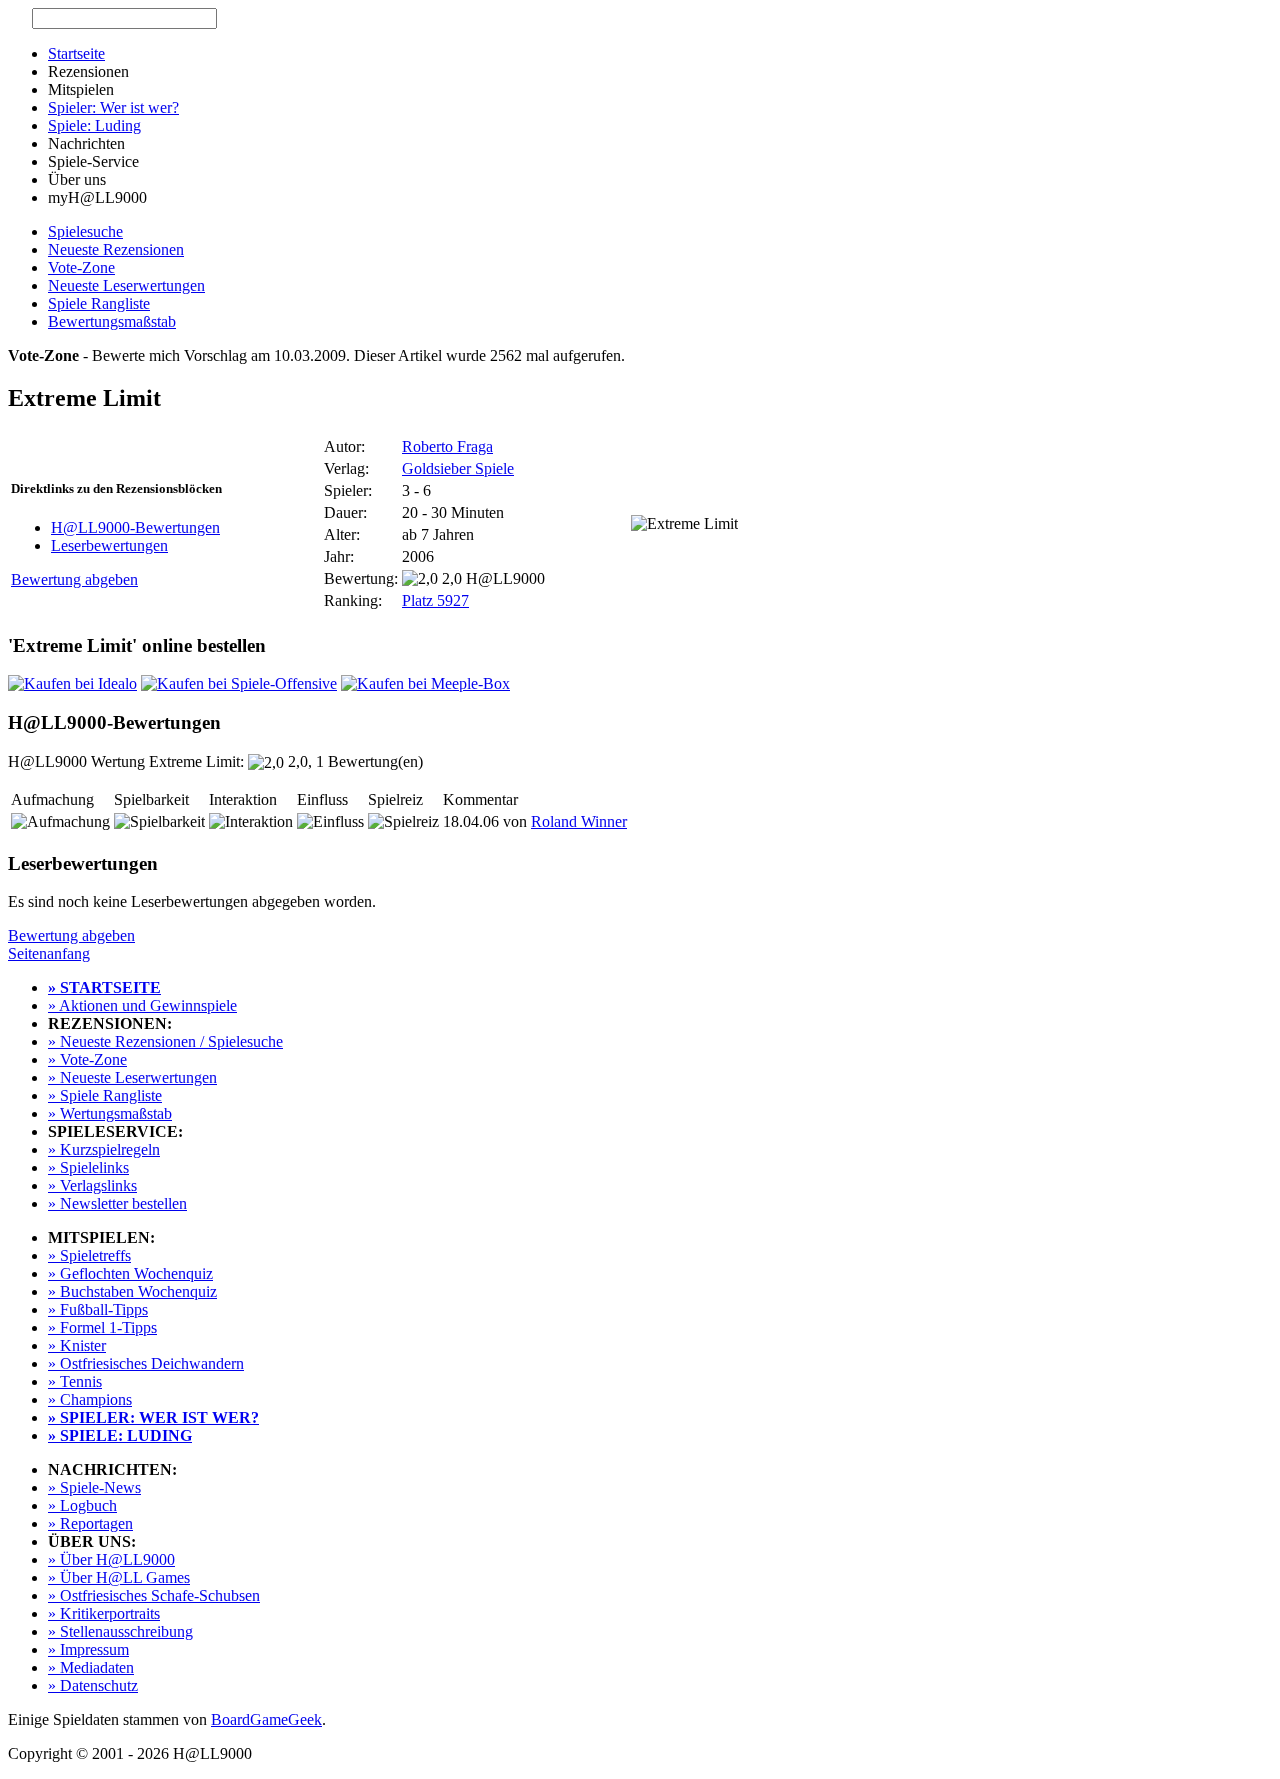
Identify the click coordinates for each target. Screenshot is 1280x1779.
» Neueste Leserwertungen (132, 1077)
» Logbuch (82, 1505)
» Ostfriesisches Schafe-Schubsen (154, 1595)
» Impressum (88, 1649)
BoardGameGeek (266, 1719)
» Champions (90, 1399)
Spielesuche (85, 231)
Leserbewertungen (109, 545)
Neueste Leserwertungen (126, 285)
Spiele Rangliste (99, 303)
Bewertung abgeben (74, 579)
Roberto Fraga (447, 446)
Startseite (76, 53)
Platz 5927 (435, 600)
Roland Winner (579, 821)
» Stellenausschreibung (120, 1631)
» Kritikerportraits (104, 1613)
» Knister (77, 1345)
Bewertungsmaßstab (112, 321)
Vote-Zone (81, 267)
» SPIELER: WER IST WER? (153, 1417)
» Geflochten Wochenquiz (130, 1273)
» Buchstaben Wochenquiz (132, 1291)
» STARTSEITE (104, 987)
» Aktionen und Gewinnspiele (142, 1005)
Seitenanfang (49, 953)
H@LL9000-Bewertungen (135, 527)
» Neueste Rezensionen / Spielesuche (165, 1041)
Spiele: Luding (94, 125)
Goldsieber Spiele (458, 468)
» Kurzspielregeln (104, 1149)
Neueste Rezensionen (116, 249)
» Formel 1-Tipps (102, 1327)
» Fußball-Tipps (98, 1309)
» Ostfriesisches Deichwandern (146, 1363)
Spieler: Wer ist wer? (113, 107)
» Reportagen (90, 1523)
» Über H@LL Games (119, 1577)
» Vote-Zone (87, 1059)
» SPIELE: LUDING (120, 1435)
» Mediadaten (91, 1667)
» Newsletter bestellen (117, 1203)
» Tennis (75, 1381)
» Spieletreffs (89, 1255)
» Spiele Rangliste (105, 1095)
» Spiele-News (94, 1487)
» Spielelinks (88, 1167)
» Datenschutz (93, 1685)
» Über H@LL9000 (111, 1559)
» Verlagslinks (92, 1185)
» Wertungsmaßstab (110, 1113)
